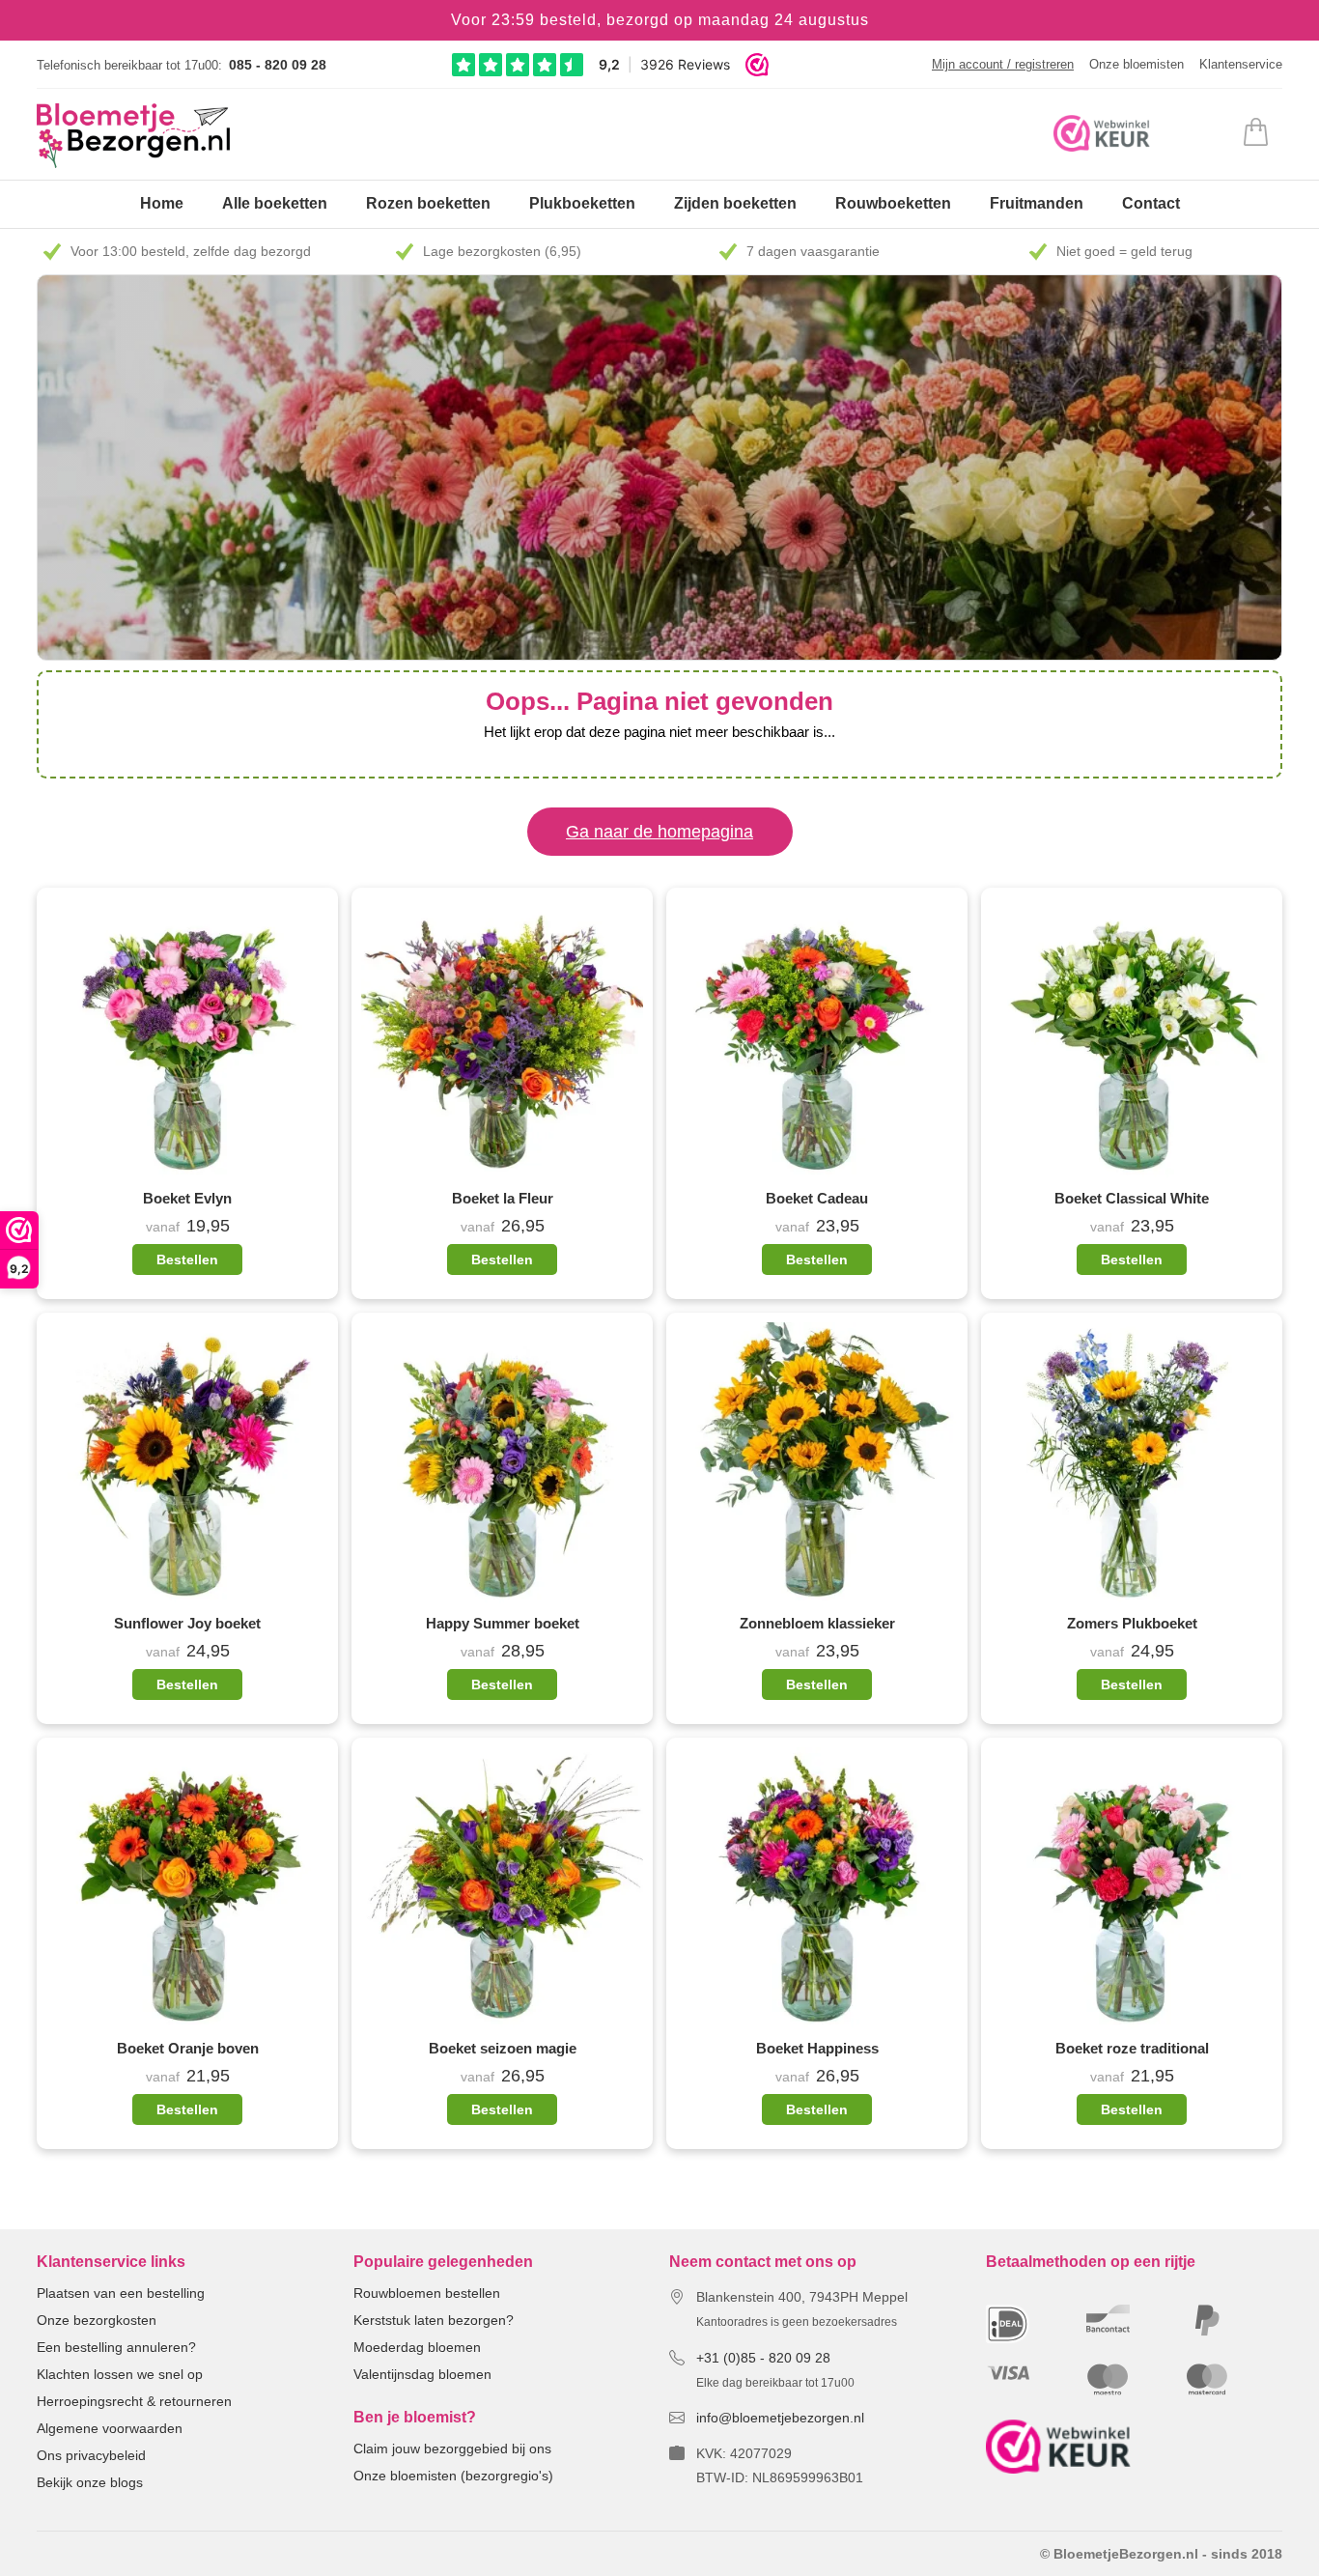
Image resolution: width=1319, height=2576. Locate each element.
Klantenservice (1241, 64)
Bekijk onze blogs (90, 2482)
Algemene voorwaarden (110, 2428)
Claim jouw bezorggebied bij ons (452, 2449)
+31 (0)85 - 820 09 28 (763, 2358)
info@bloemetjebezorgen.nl (780, 2418)
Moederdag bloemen (417, 2347)
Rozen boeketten (428, 203)
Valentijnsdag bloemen (422, 2374)
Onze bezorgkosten (97, 2320)
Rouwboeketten (893, 203)
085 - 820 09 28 (278, 65)
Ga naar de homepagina (659, 832)
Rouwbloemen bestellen (427, 2293)
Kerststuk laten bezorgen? (434, 2320)
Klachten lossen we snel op (120, 2374)
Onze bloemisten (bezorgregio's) (453, 2476)
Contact (1151, 203)
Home (162, 203)
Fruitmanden (1037, 203)
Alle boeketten (275, 203)
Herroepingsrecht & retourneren (134, 2401)
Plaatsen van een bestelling (121, 2293)
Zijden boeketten (735, 203)
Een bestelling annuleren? (116, 2347)
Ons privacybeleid (91, 2455)
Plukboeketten (582, 203)
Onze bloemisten (1137, 64)
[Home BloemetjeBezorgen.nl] (133, 136)
